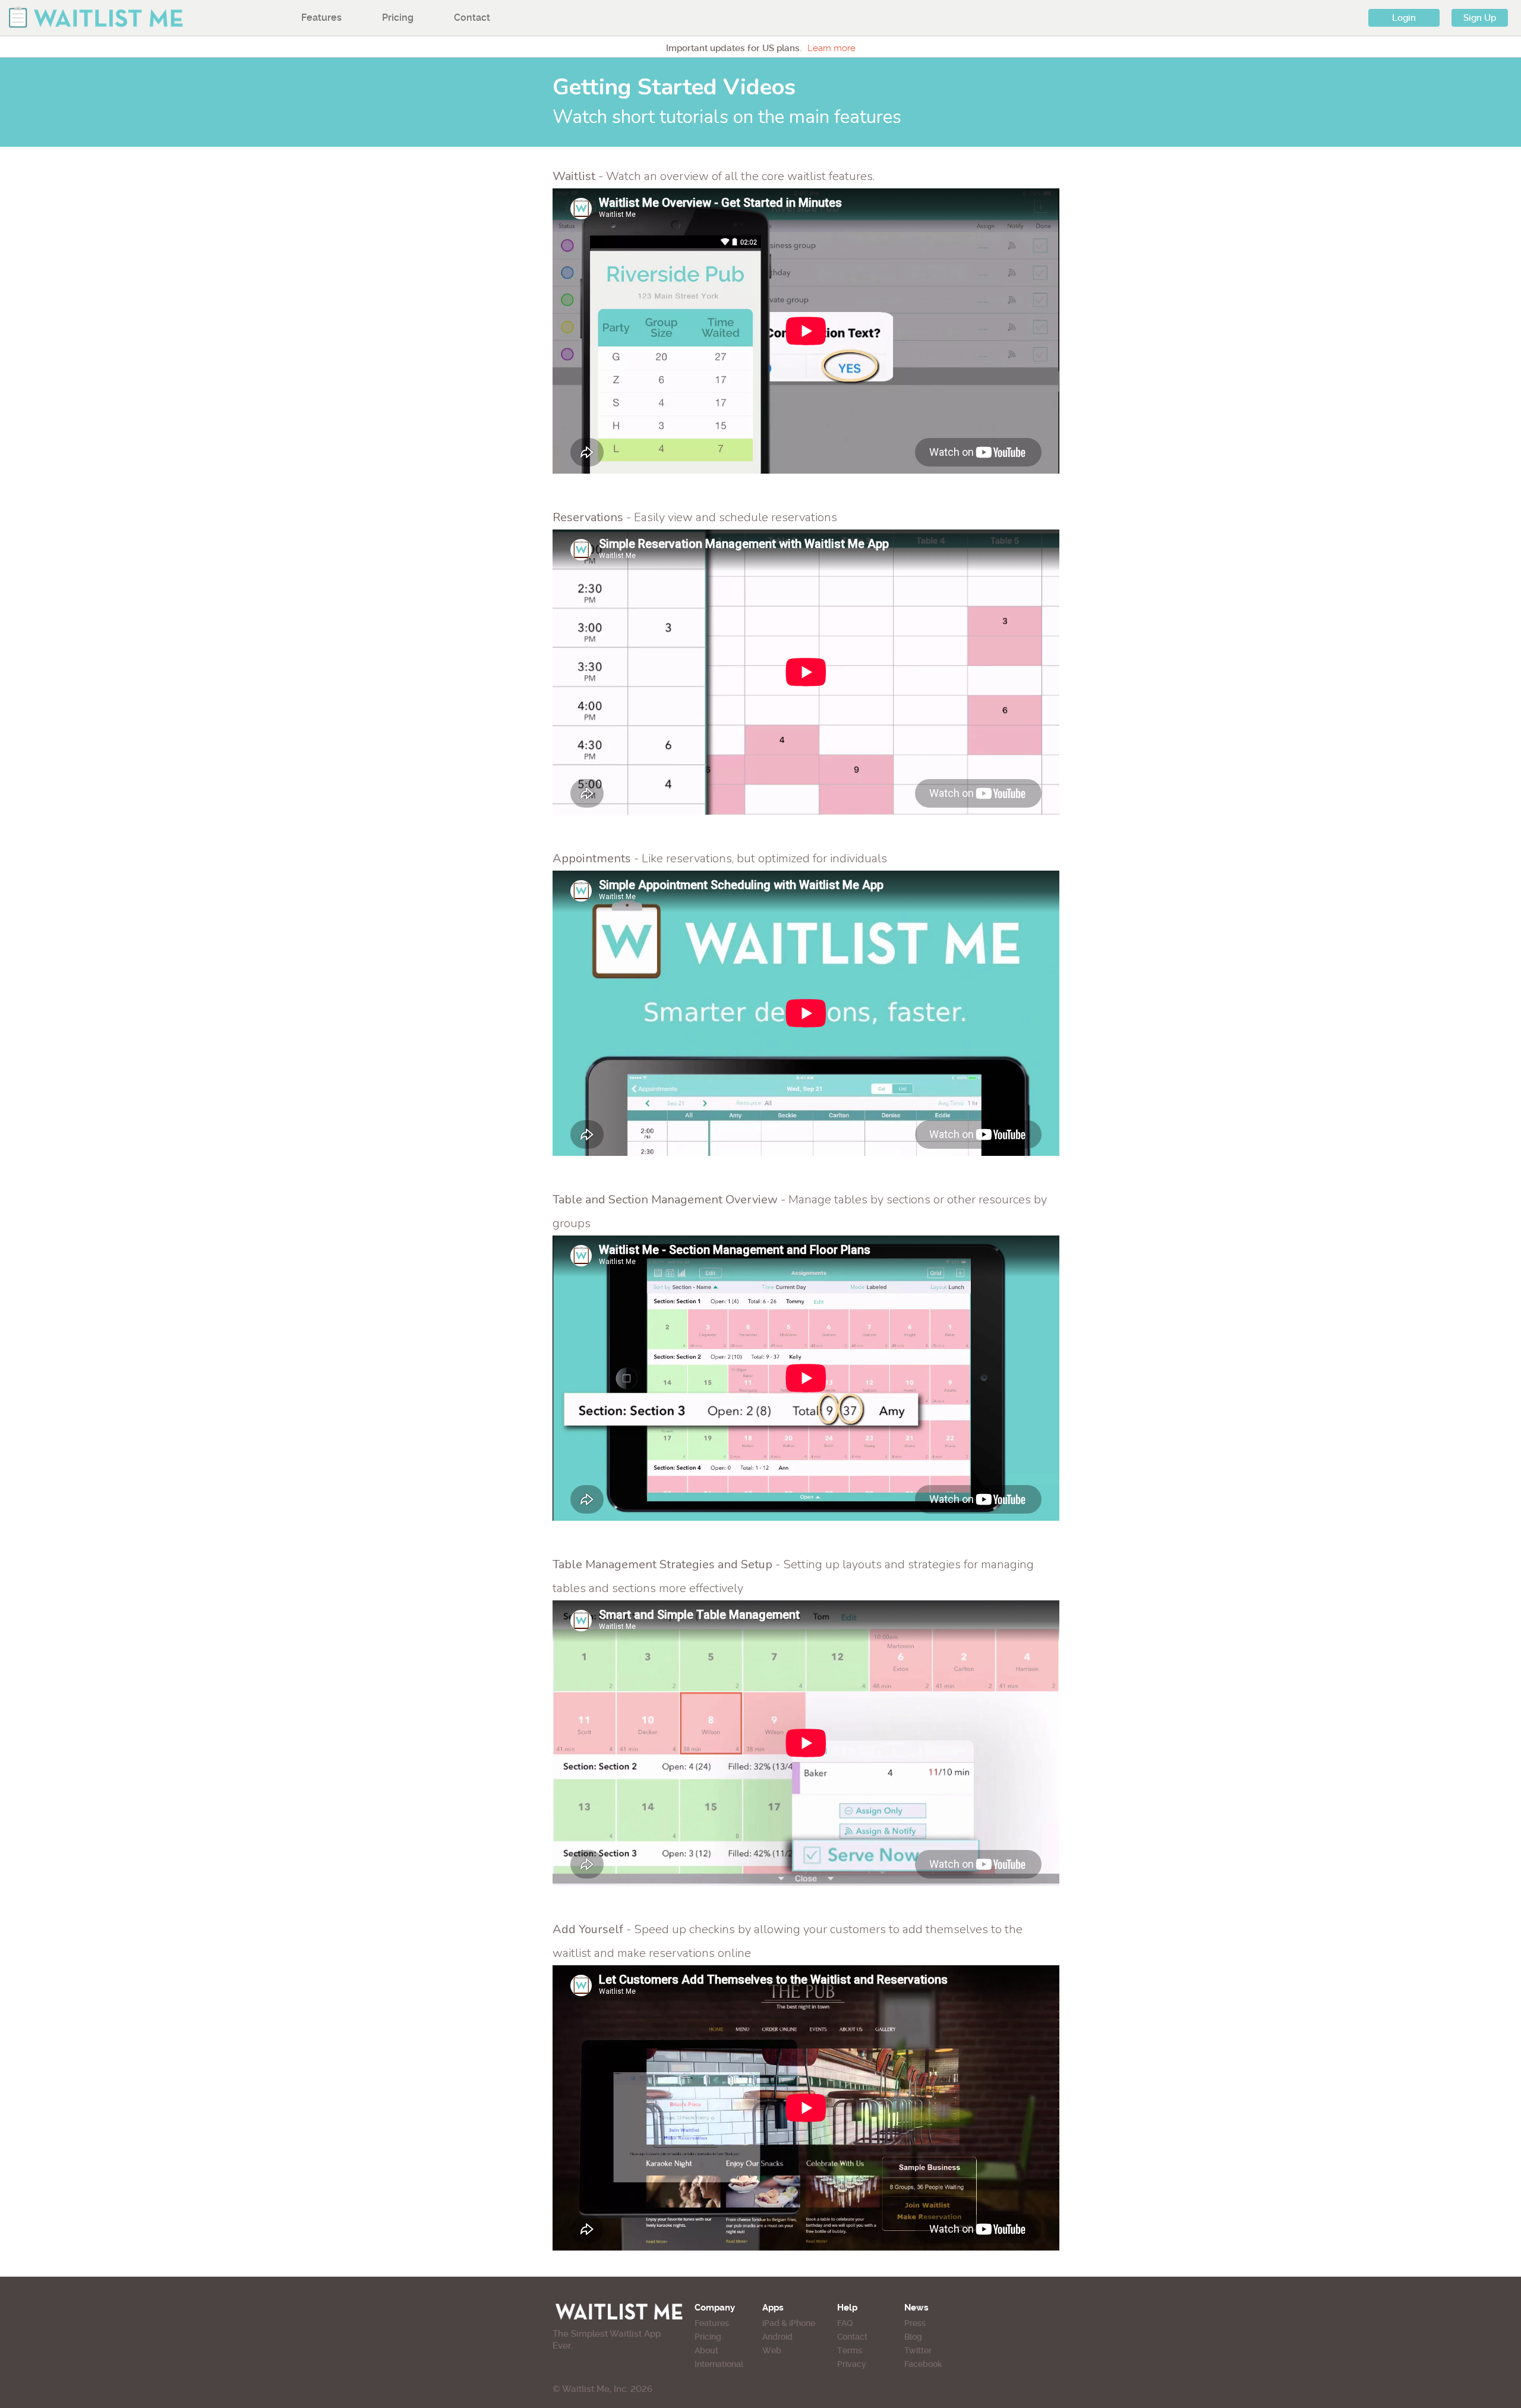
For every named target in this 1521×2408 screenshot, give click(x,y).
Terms (850, 2350)
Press (915, 2323)
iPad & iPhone (789, 2323)
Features (321, 18)
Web (772, 2350)
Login (1404, 18)
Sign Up (1480, 18)
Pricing (398, 18)
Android (777, 2337)
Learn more (831, 48)
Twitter (918, 2350)
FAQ (845, 2323)
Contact (472, 18)
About (706, 2350)
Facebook (923, 2364)
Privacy (852, 2364)
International (719, 2364)
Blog (913, 2337)
